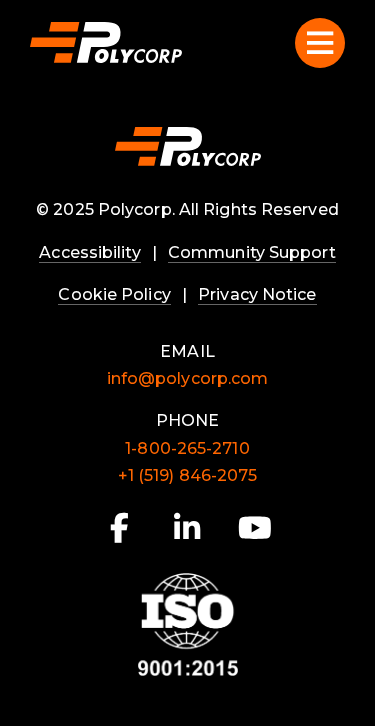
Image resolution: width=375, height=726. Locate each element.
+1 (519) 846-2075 (188, 475)
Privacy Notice (257, 294)
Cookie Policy (114, 294)
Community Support (252, 252)
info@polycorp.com (188, 378)
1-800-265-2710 (187, 448)
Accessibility (89, 252)
